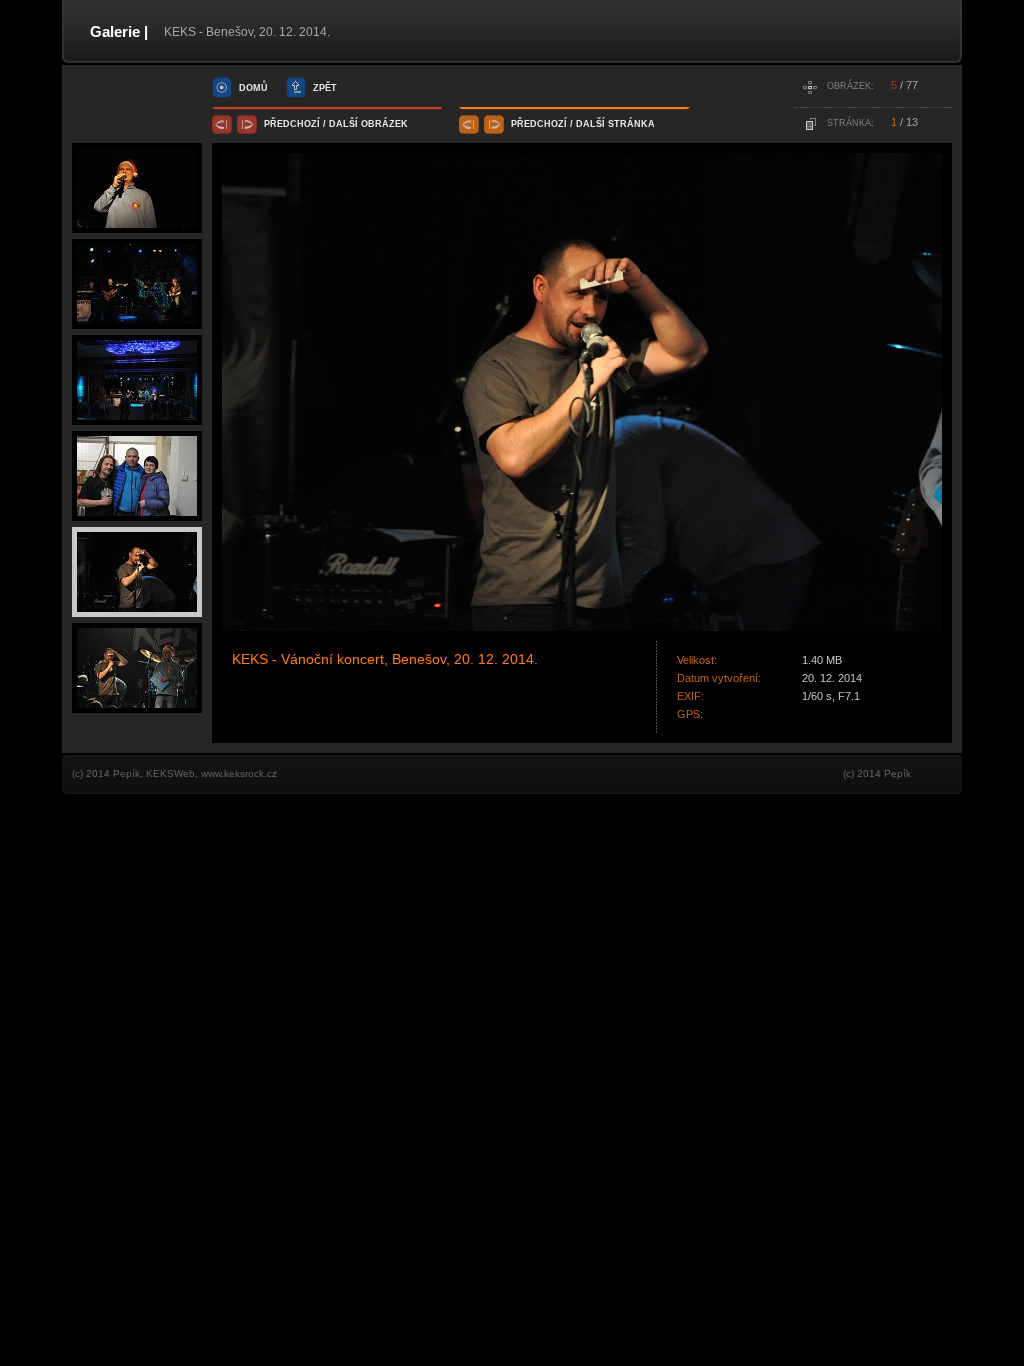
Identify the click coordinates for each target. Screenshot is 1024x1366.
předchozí (292, 124)
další (343, 124)
